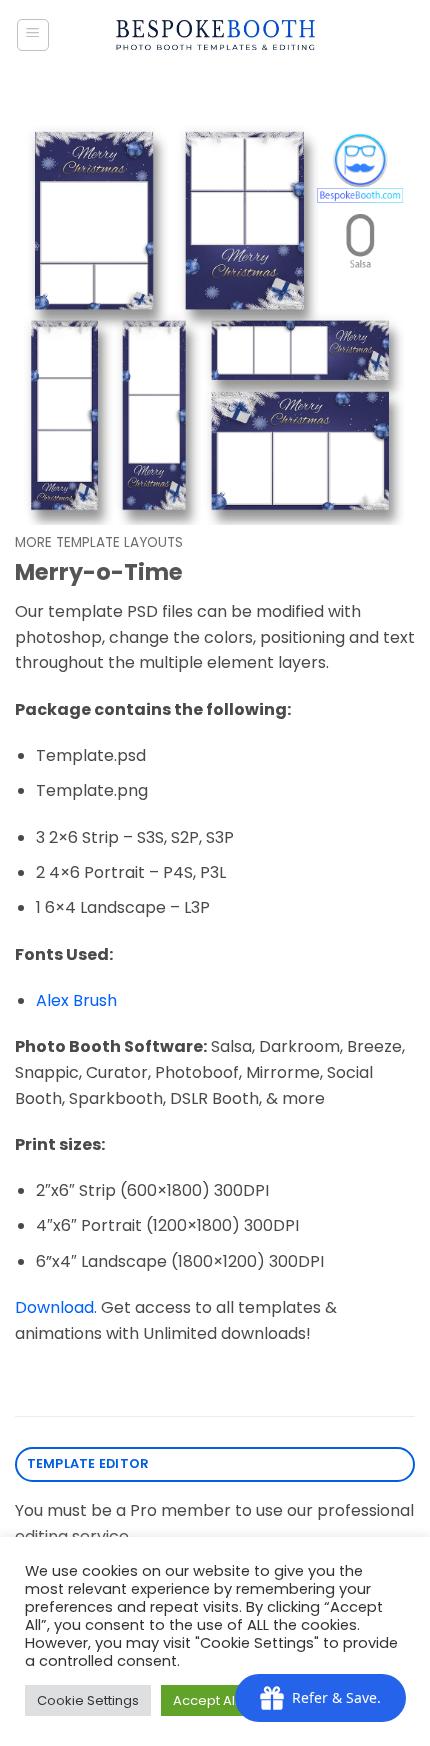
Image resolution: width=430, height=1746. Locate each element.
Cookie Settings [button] (88, 1700)
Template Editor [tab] (88, 1463)
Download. (56, 1307)
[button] (33, 35)
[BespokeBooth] (215, 35)
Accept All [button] (205, 1700)
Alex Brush (76, 1000)
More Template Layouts (99, 542)
